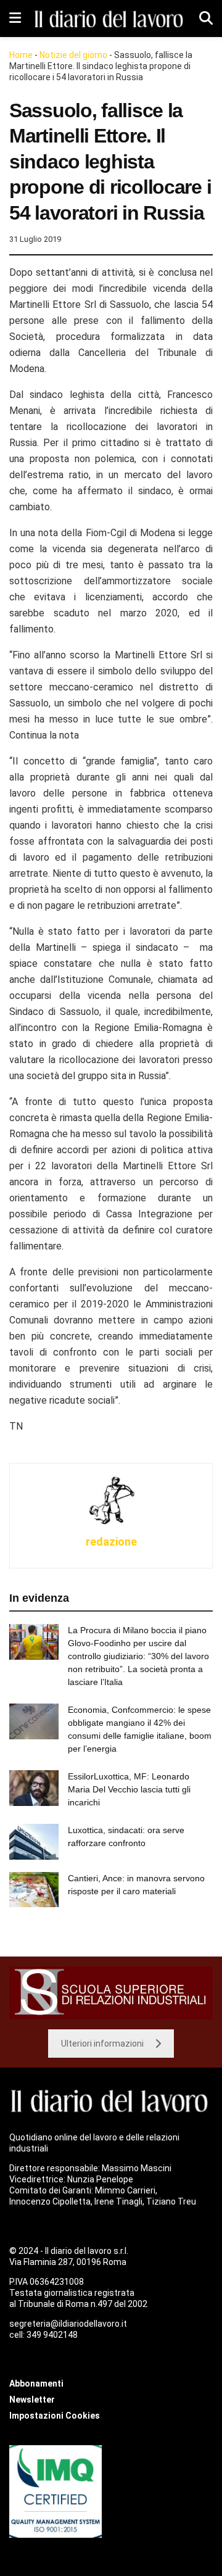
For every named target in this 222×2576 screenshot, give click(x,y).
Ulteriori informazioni (102, 2044)
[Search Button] (206, 19)
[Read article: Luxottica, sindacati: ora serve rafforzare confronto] (34, 1841)
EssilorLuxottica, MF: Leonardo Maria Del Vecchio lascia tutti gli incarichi (129, 1789)
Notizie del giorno (73, 55)
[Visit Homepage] (110, 18)
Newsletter (32, 2400)
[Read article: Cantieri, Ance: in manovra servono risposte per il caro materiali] (34, 1890)
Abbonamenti (36, 2383)
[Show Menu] (15, 19)
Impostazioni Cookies (55, 2416)
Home (21, 55)
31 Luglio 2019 (35, 239)
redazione (111, 1542)
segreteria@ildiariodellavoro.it (68, 2324)
